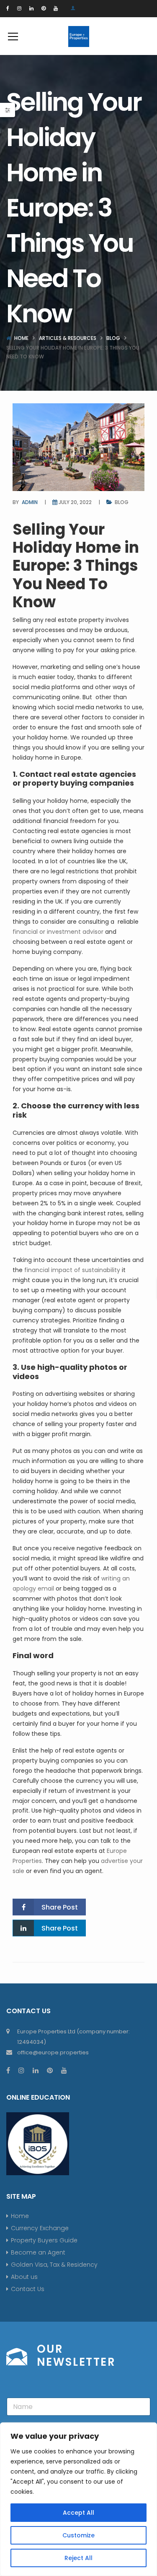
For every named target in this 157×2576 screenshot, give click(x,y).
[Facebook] (8, 8)
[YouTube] (56, 8)
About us (24, 2277)
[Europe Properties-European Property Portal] (79, 36)
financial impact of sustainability (72, 1270)
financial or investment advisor (58, 932)
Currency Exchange (40, 2228)
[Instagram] (19, 8)
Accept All (78, 2513)
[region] (78, 2499)
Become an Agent (38, 2252)
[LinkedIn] (31, 8)
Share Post (60, 1907)
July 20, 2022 (75, 502)
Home (21, 338)
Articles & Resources (68, 338)
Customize (78, 2535)
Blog (113, 338)
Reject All (78, 2558)
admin (30, 502)
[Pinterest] (44, 8)
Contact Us (28, 2289)
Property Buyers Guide (44, 2240)
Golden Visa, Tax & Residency (54, 2265)
